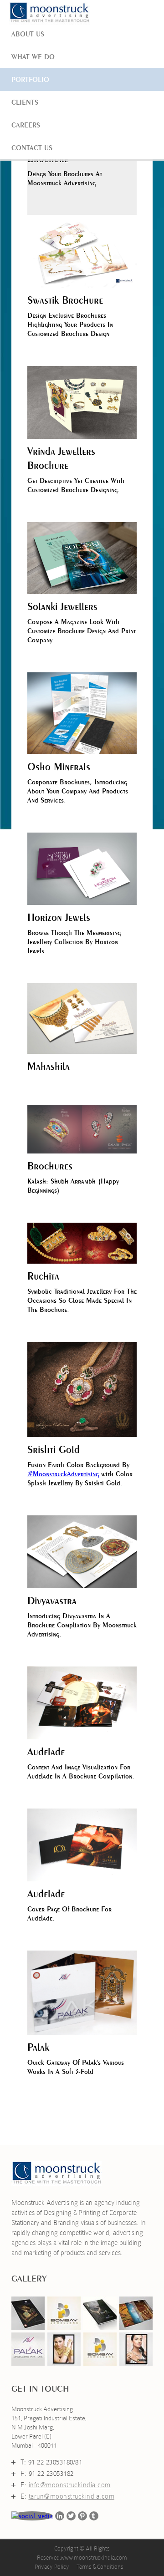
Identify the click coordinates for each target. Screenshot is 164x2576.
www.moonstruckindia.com (94, 2558)
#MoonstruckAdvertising (63, 1474)
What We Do (33, 57)
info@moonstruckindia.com (70, 2485)
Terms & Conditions (100, 2567)
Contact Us (32, 148)
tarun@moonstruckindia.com (72, 2496)
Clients (25, 102)
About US (28, 34)
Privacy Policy (52, 2567)
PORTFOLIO (30, 79)
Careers (26, 125)
